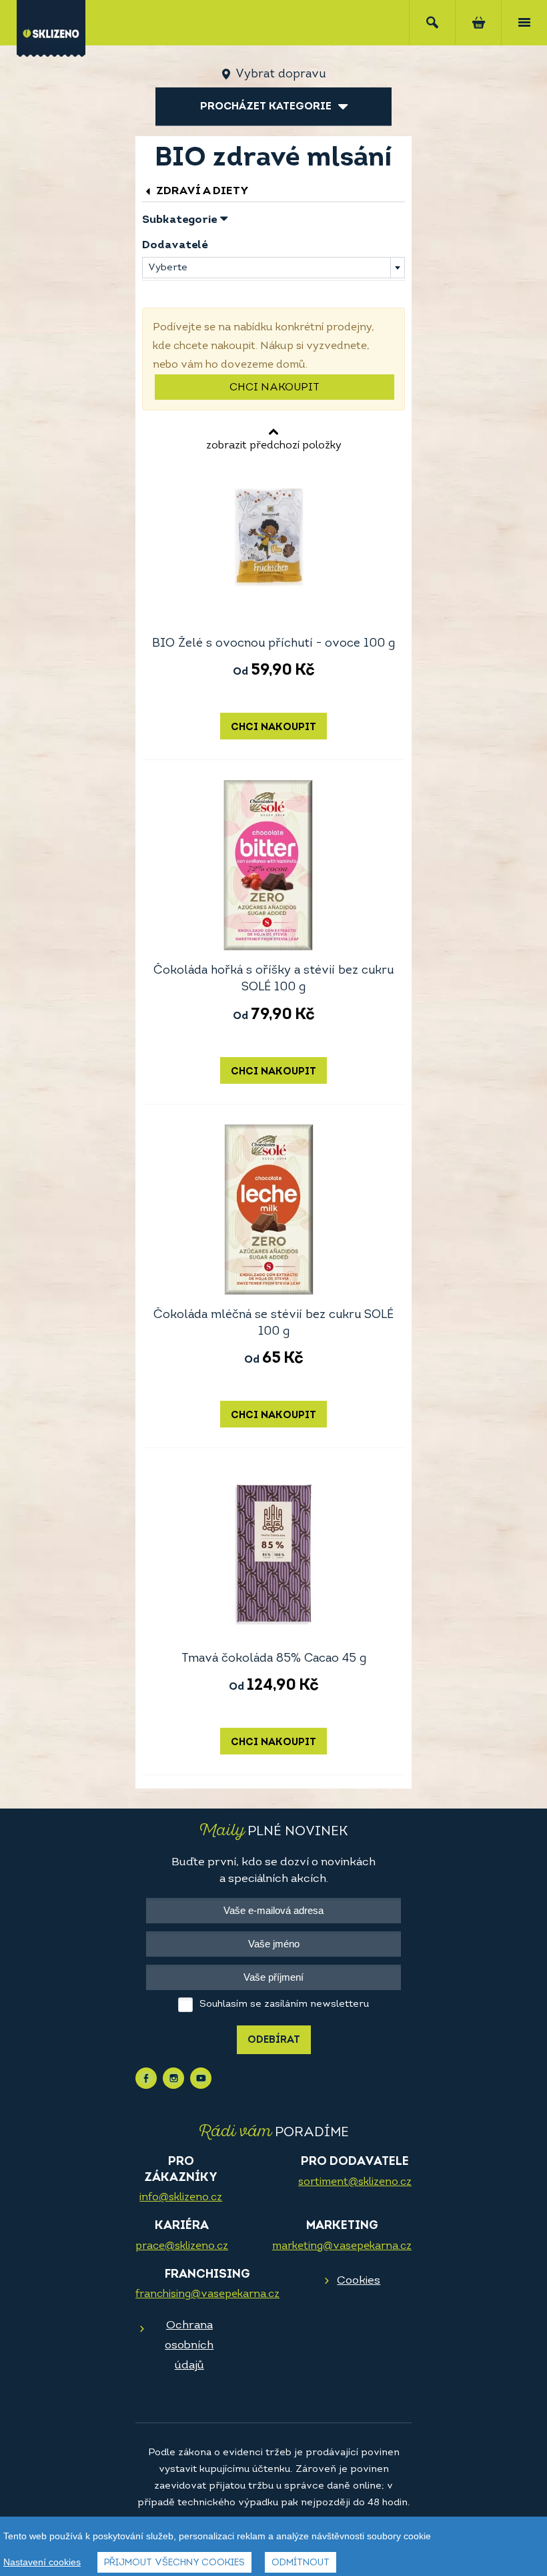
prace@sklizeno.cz (182, 2246)
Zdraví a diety (201, 191)
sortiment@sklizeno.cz (355, 2182)
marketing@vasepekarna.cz (342, 2246)
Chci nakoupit (275, 388)
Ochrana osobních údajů (189, 2345)
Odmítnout (301, 2563)
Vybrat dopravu (281, 75)
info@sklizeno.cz (181, 2198)
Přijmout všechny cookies (174, 2563)
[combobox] (273, 268)
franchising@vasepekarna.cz (207, 2294)
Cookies (359, 2281)
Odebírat (274, 2040)
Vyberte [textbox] (168, 268)
